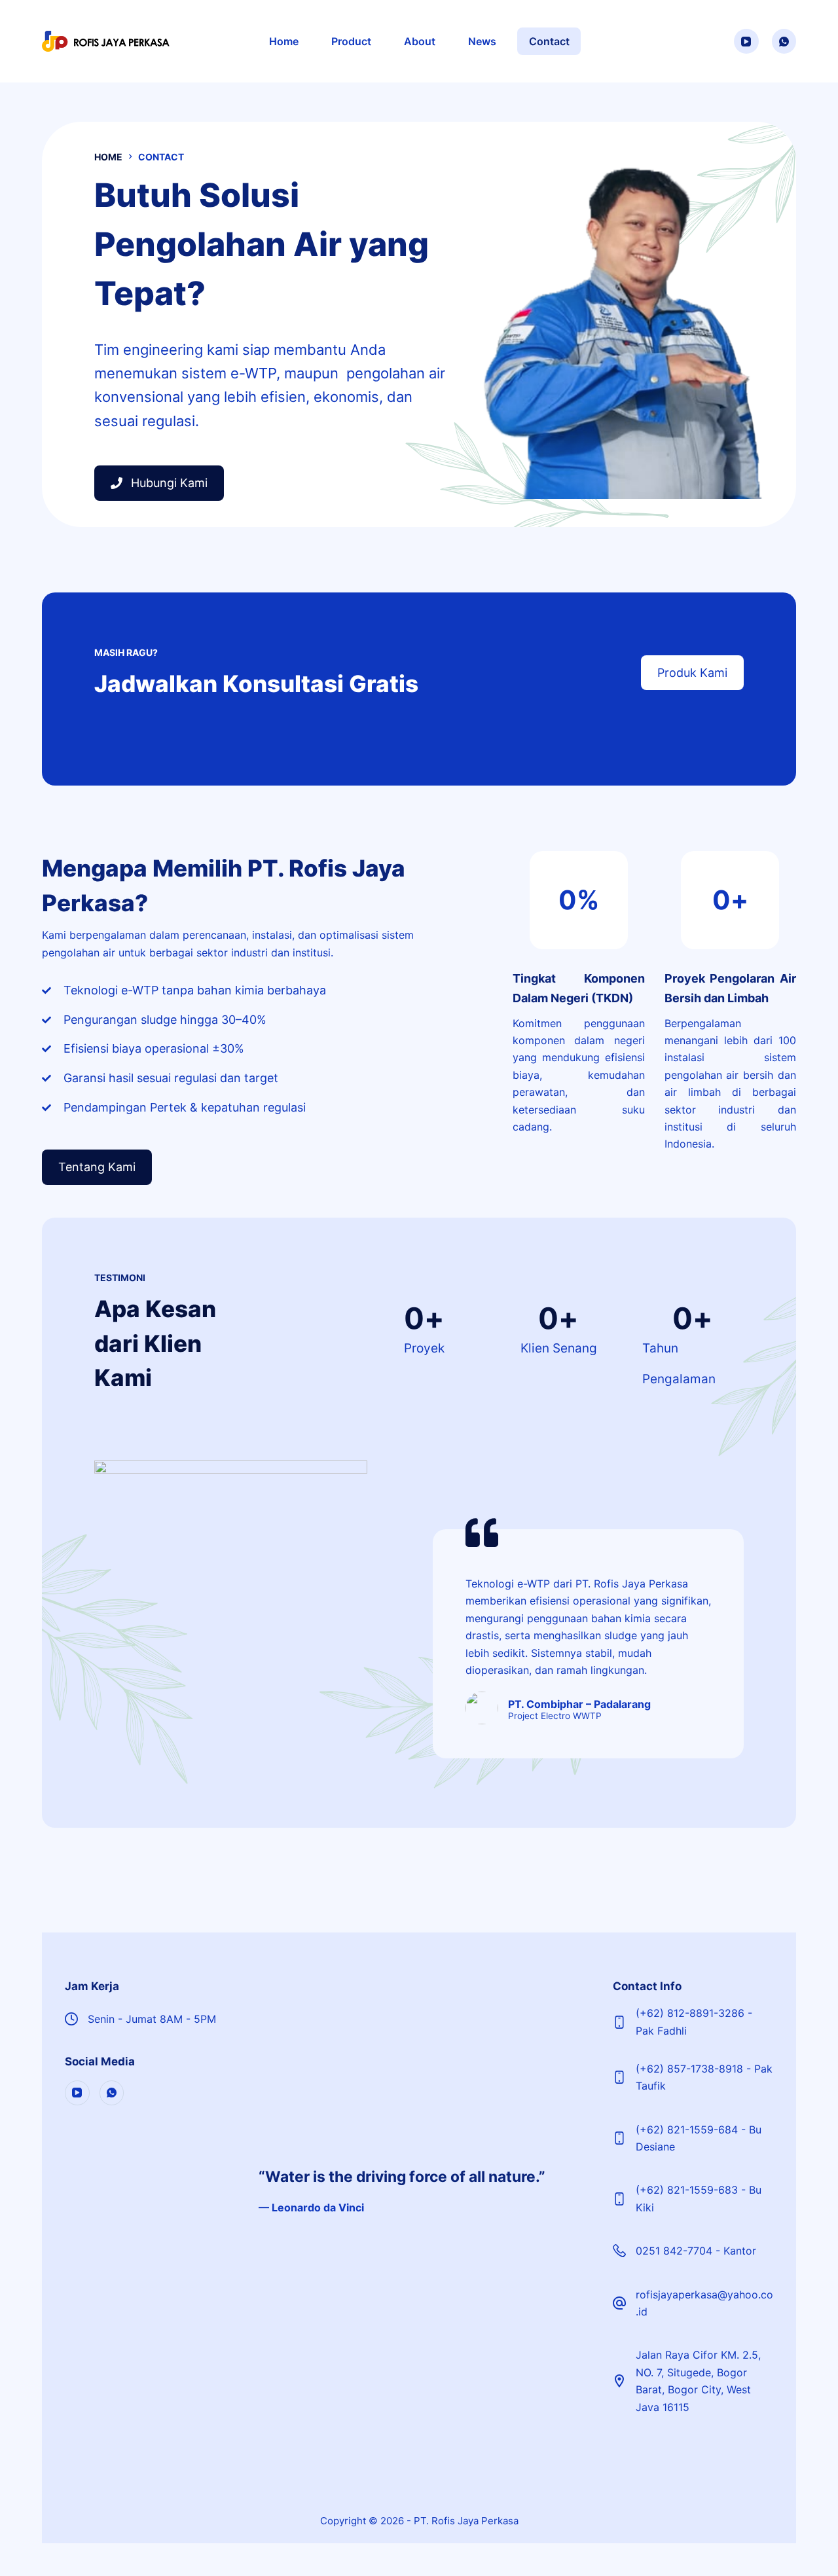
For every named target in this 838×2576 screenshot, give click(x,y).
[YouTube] (746, 41)
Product (351, 41)
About (420, 41)
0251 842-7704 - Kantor (696, 2251)
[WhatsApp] (784, 41)
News (482, 41)
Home (284, 41)
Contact (549, 41)
